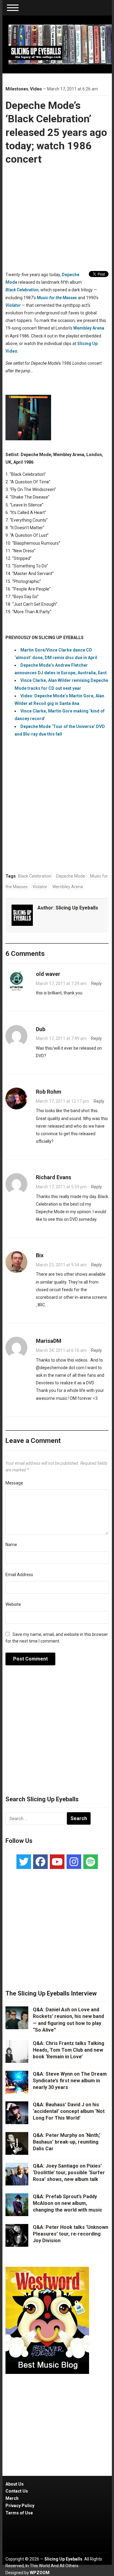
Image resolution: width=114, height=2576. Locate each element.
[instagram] (74, 1862)
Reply (97, 983)
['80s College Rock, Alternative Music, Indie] (60, 44)
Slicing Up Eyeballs (77, 908)
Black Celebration (35, 876)
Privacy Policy (20, 2506)
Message (14, 1483)
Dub (41, 1029)
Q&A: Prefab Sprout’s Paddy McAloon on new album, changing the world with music (67, 2203)
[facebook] (40, 1862)
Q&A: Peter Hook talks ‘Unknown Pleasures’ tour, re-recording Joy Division (71, 2234)
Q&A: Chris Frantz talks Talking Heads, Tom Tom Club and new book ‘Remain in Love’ (69, 2050)
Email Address (19, 1575)
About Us (15, 2484)
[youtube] (57, 1862)
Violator (13, 305)
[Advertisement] (57, 1734)
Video (36, 89)
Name (11, 1545)
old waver (48, 974)
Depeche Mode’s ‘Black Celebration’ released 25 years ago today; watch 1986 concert (56, 132)
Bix (40, 1255)
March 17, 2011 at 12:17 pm (62, 1101)
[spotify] (91, 1862)
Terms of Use (19, 2513)
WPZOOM (40, 2573)
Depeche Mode (71, 876)
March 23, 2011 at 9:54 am (61, 1265)
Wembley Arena (89, 328)
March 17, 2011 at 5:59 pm (61, 1187)
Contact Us (17, 2491)
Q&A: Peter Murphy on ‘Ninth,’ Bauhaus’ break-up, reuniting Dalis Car (67, 2142)
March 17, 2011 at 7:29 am (61, 983)
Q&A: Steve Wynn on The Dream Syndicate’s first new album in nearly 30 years (70, 2081)
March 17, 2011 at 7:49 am (61, 1038)
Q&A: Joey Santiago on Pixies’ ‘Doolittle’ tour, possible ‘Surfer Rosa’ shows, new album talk (69, 2173)
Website (13, 1604)
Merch (12, 2498)
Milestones (17, 89)
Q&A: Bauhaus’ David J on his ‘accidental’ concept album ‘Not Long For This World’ (69, 2111)
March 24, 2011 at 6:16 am (61, 1350)
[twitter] (24, 1862)
